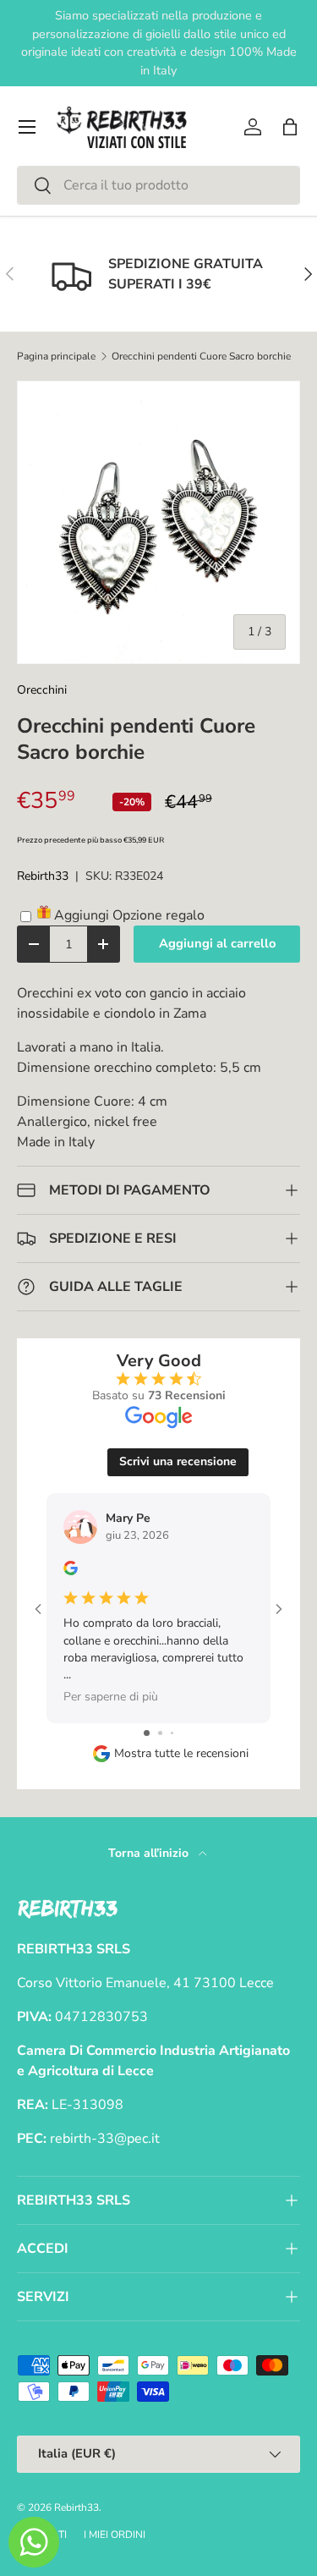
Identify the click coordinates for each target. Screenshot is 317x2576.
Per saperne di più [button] (111, 1697)
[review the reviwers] (71, 1571)
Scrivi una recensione (178, 1461)
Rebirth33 (43, 876)
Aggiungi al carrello (217, 943)
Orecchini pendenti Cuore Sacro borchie (201, 356)
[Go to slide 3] (172, 1733)
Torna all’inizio (150, 1853)
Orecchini (42, 690)
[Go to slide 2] (160, 1733)
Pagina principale (56, 356)
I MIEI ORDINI (115, 2535)
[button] (290, 127)
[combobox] (158, 185)
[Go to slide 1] (147, 1733)
